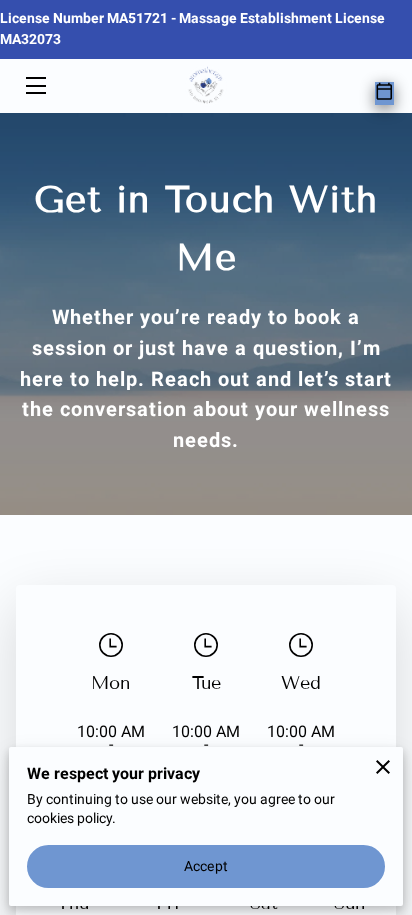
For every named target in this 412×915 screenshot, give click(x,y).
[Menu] (34, 85)
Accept (206, 866)
